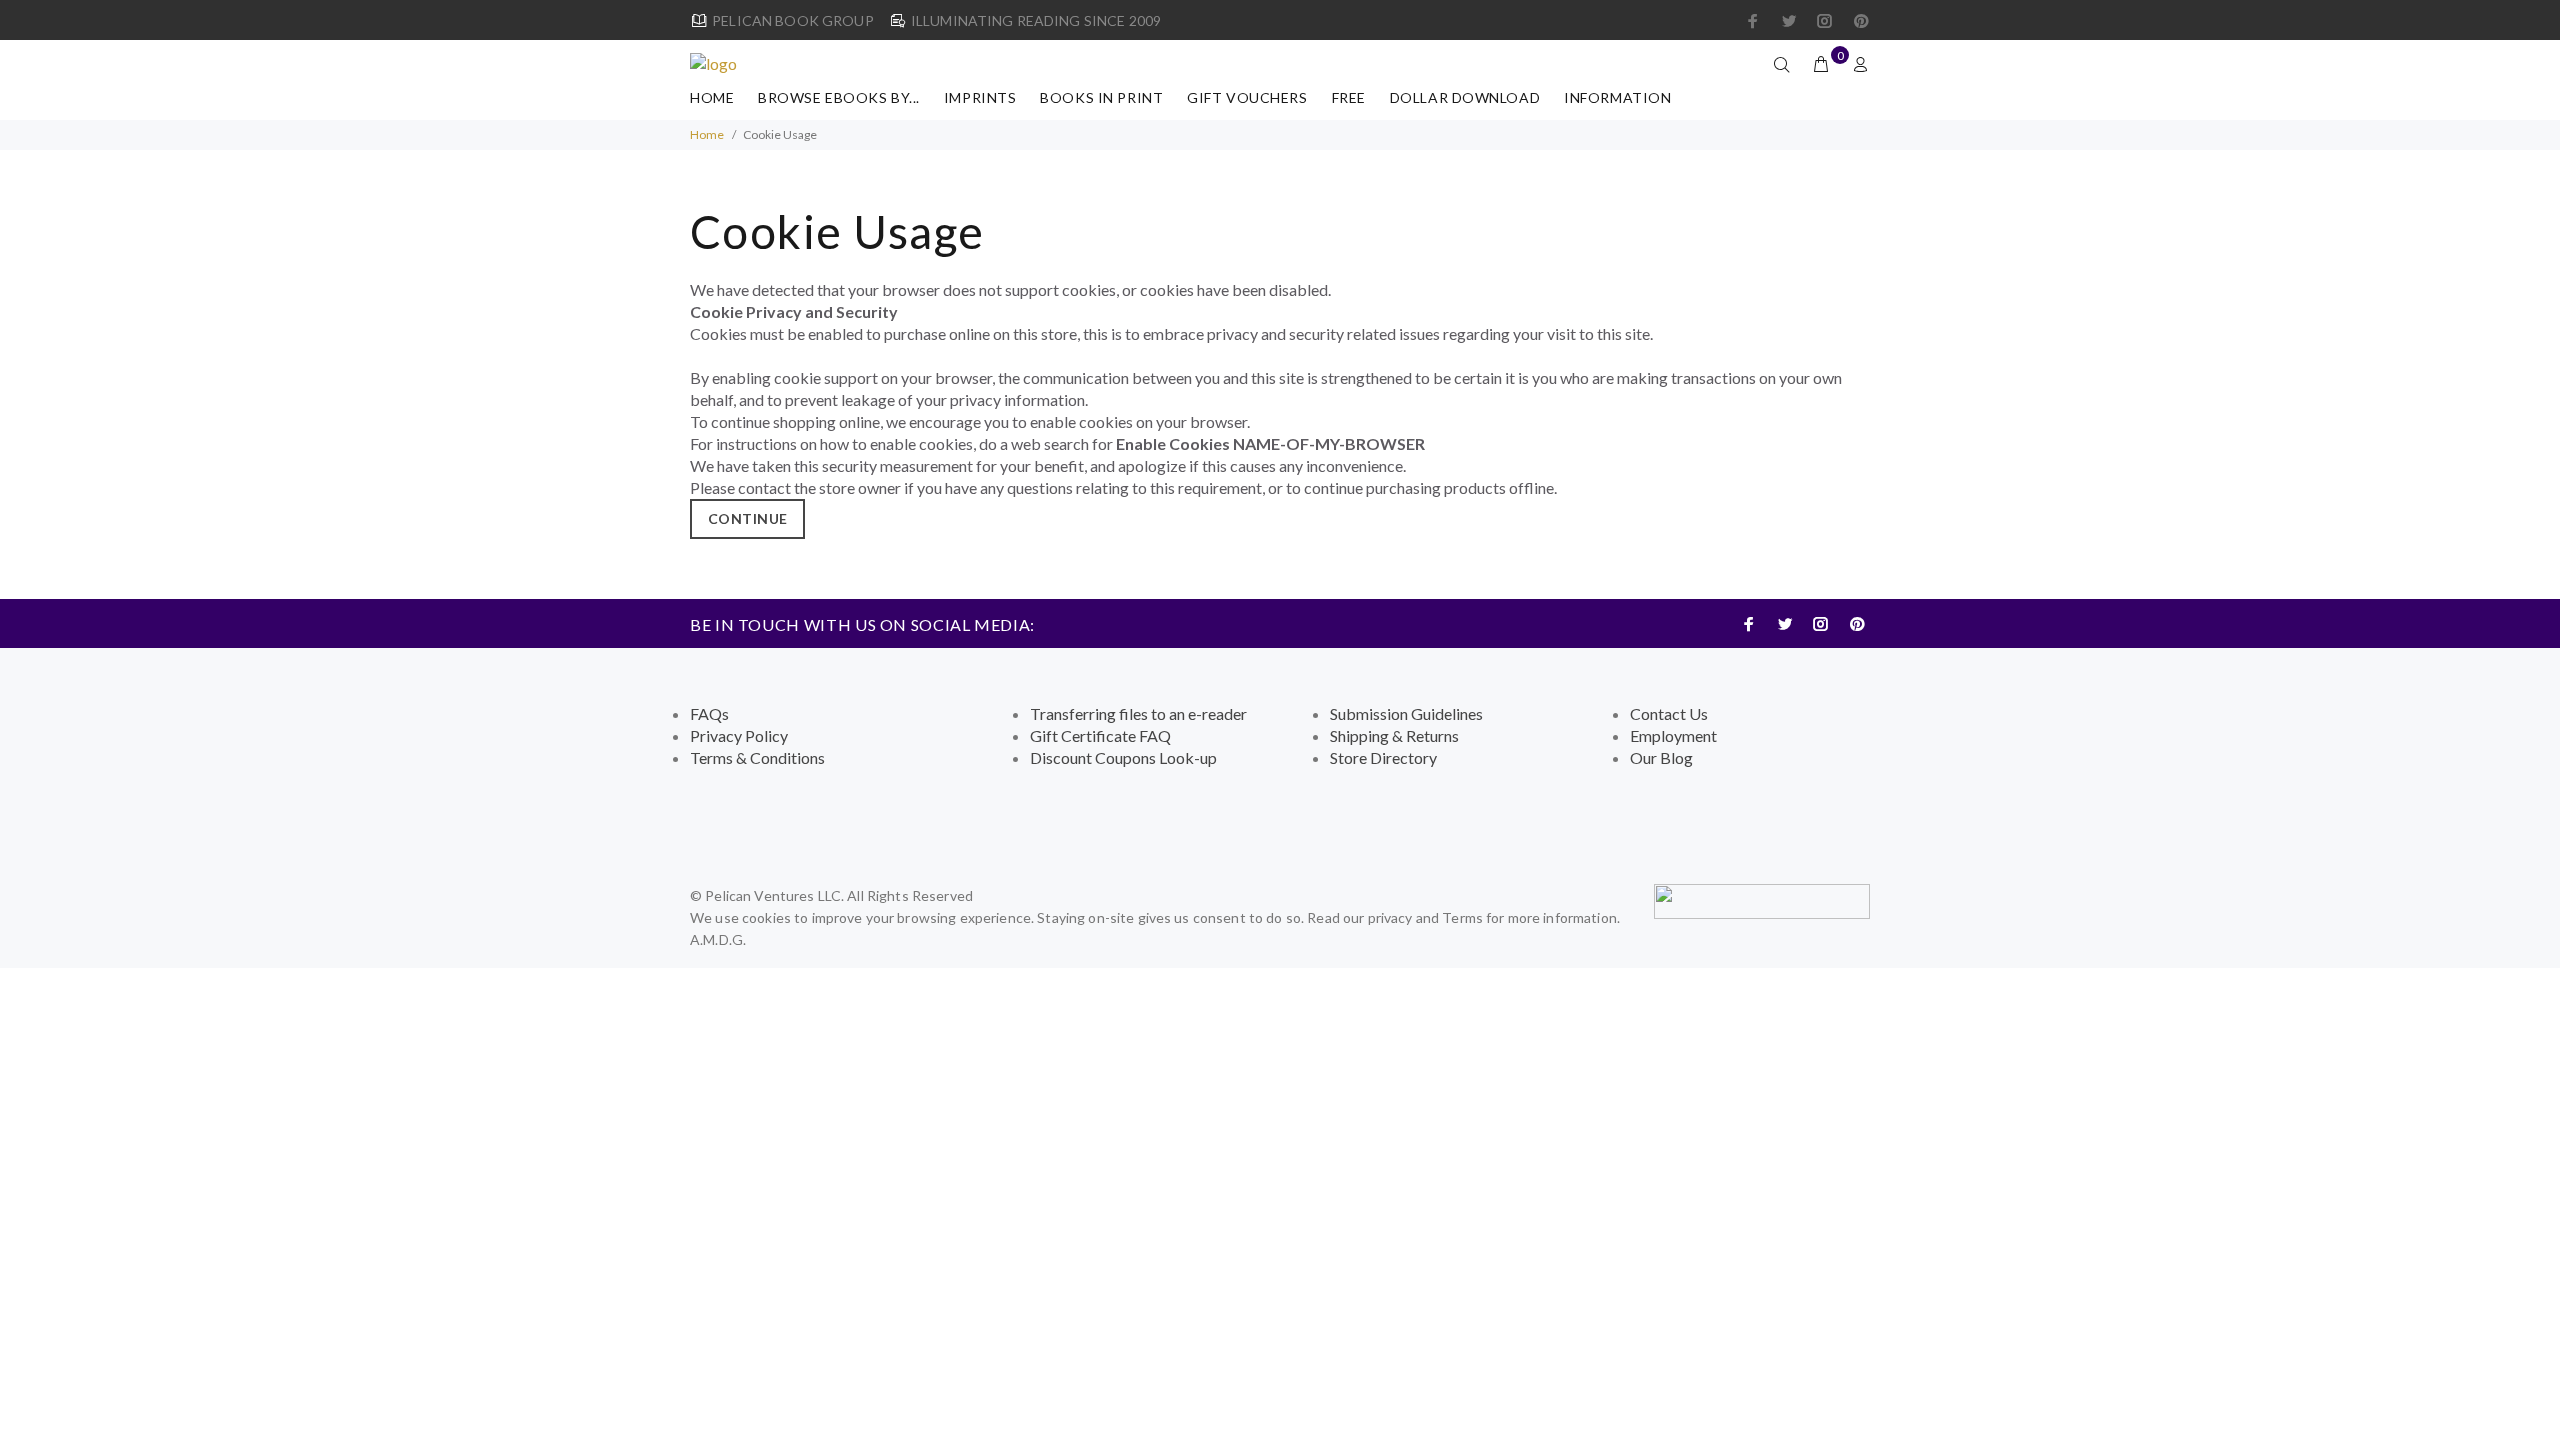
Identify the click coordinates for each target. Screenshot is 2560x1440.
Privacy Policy (739, 735)
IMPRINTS (980, 97)
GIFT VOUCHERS (1247, 97)
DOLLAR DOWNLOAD (1465, 97)
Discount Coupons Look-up (1123, 757)
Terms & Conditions (757, 757)
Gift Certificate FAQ (1100, 735)
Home (712, 97)
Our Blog (1661, 757)
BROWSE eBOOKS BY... (839, 97)
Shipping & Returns (1394, 735)
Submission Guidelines (1406, 713)
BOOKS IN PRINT (1101, 97)
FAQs (709, 713)
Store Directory (1383, 757)
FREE (1349, 97)
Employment (1673, 735)
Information (1617, 97)
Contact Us (1669, 713)
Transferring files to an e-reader (1138, 713)
